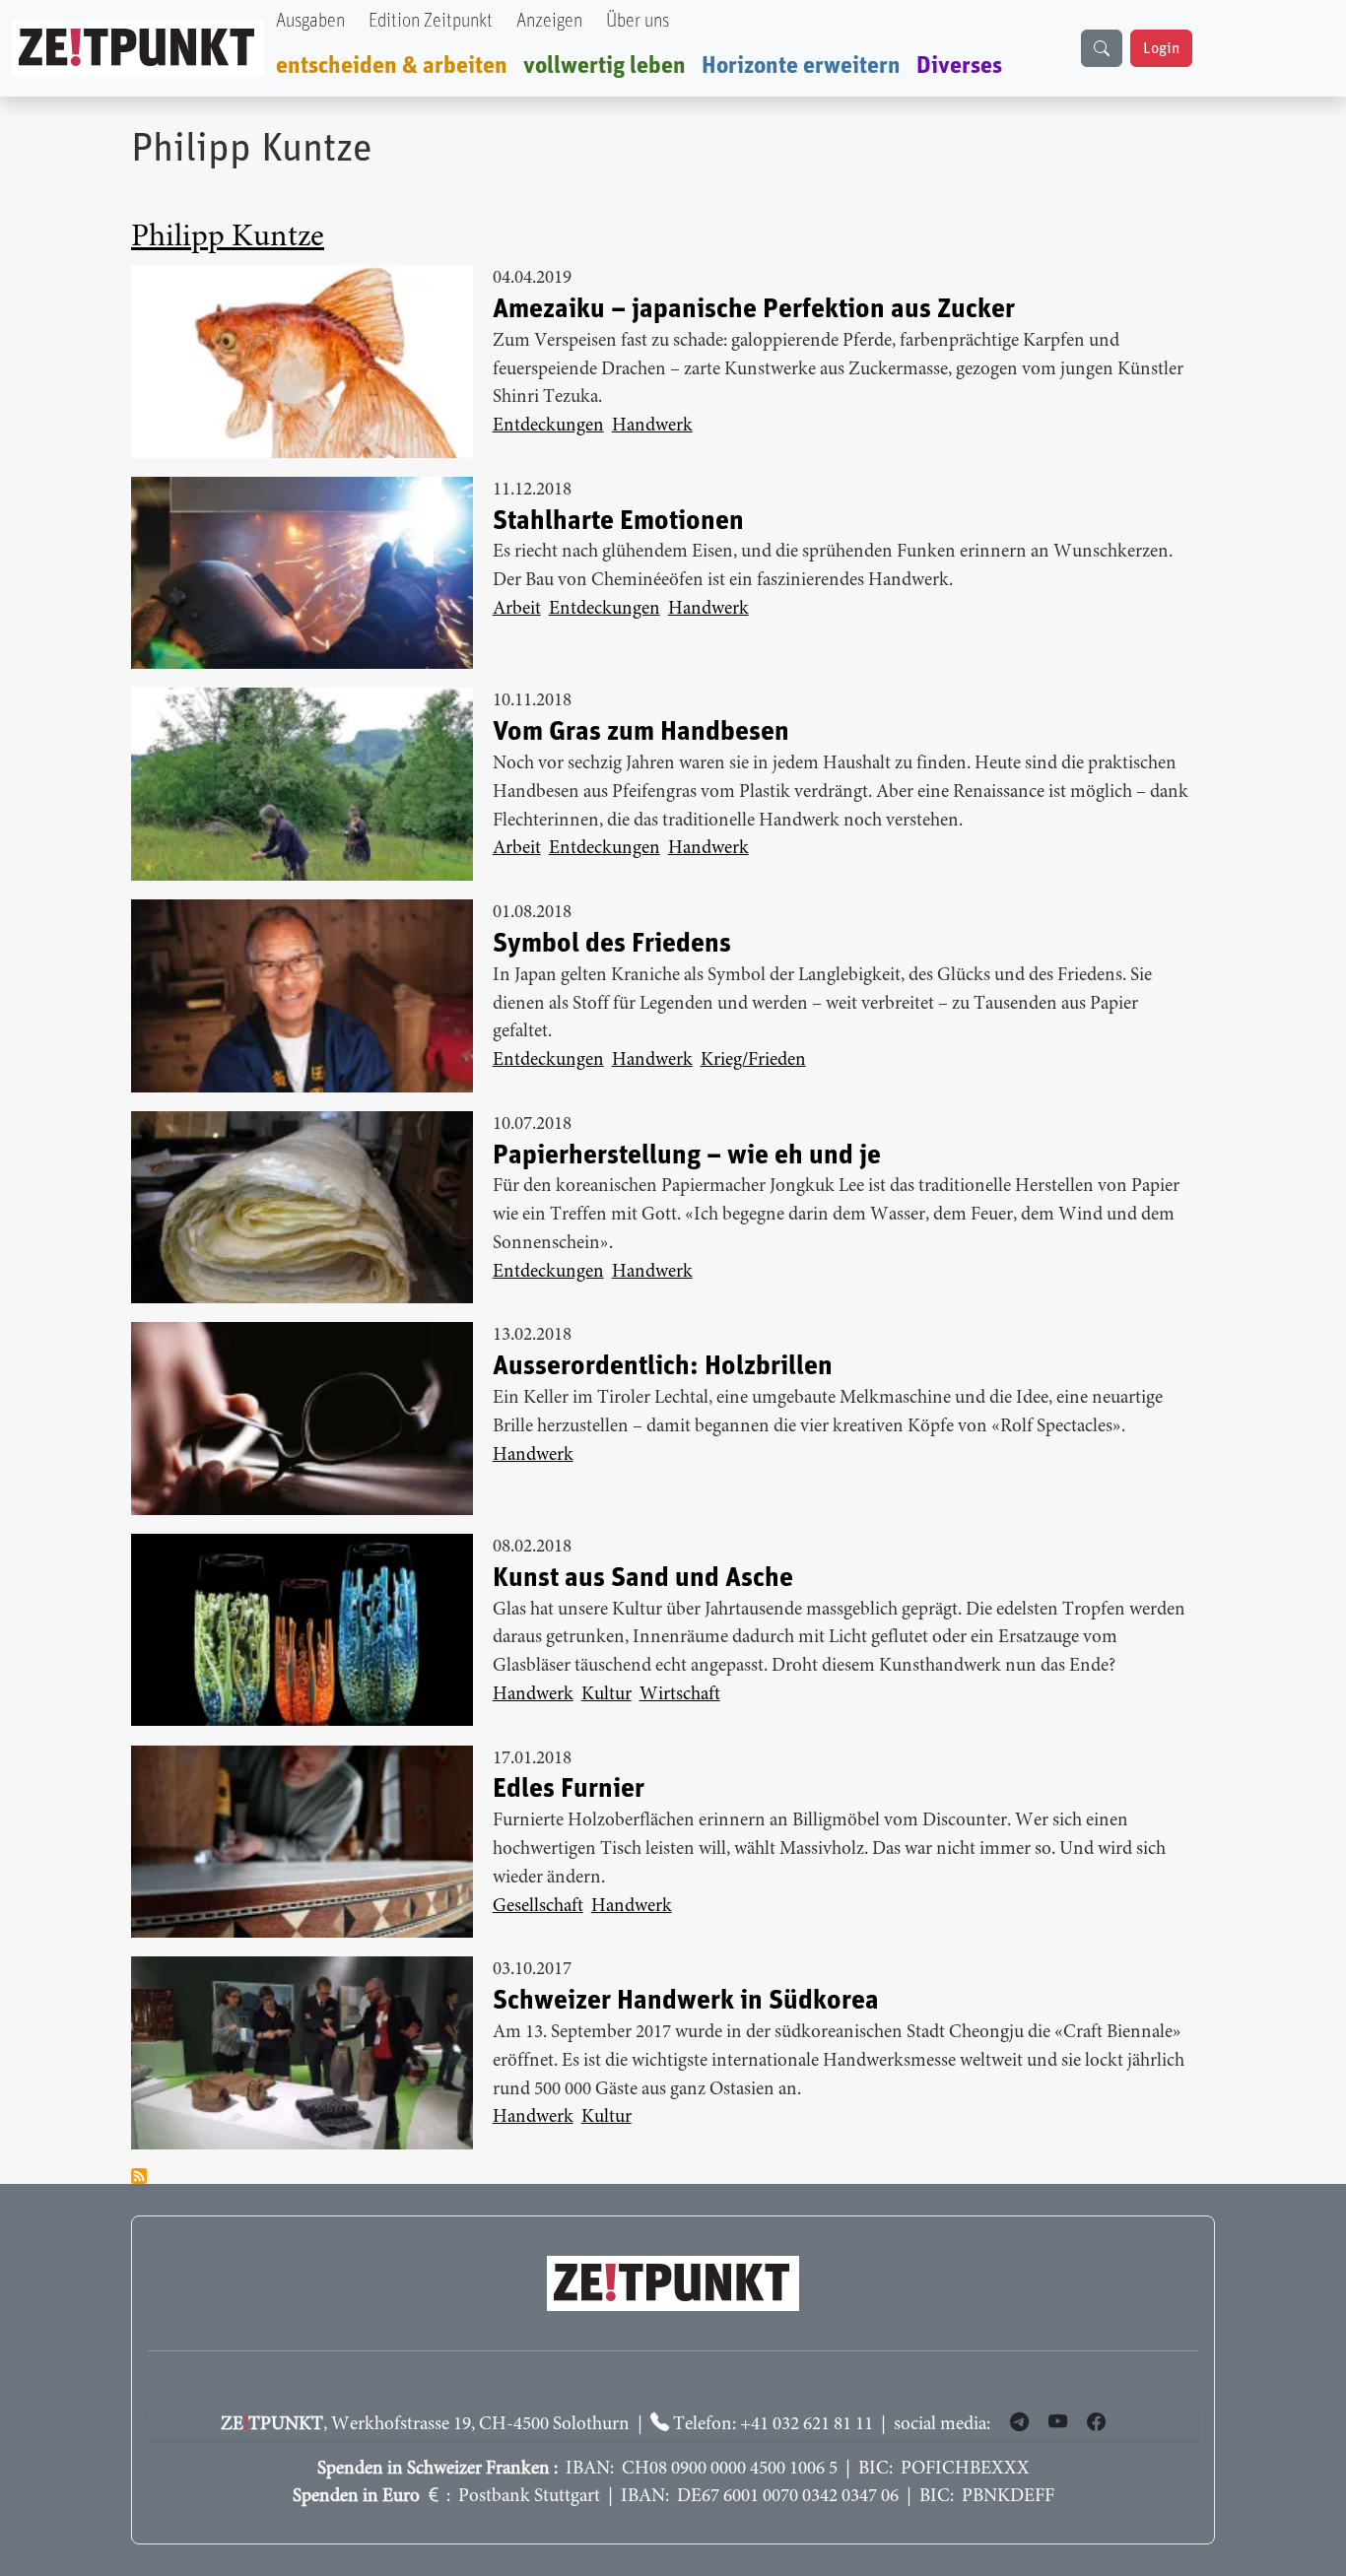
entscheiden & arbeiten (392, 66)
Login (1161, 48)
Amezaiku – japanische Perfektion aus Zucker (754, 309)
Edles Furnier (569, 1789)
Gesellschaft (538, 1907)
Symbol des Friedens (612, 944)
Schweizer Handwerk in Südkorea (686, 2001)
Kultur (606, 1695)
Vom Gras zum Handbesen (641, 732)
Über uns (638, 21)
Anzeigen (549, 21)
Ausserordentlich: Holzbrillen (663, 1366)
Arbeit (517, 609)
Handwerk (652, 426)
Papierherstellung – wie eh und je (687, 1156)
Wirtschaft (680, 1695)
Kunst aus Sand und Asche (643, 1578)
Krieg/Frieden (753, 1060)
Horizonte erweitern (801, 66)
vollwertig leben (605, 66)
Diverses (959, 66)
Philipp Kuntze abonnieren (139, 2176)
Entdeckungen (548, 426)
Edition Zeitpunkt (431, 21)
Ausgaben (310, 21)
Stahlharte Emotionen (618, 521)
